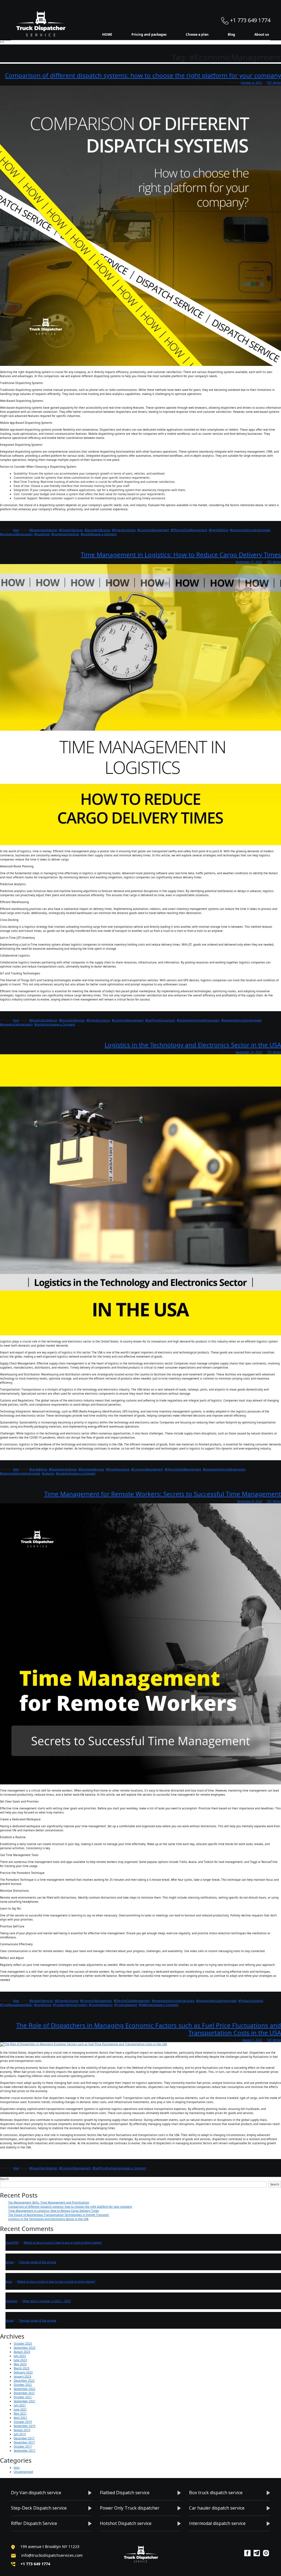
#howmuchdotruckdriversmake (250, 530)
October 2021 (23, 2397)
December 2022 (24, 2381)
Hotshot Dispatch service (126, 2523)
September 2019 (25, 2426)
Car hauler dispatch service (217, 2508)
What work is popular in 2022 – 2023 (47, 2301)
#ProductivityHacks (251, 2001)
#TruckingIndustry (101, 2005)
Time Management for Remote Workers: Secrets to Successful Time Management (163, 1494)
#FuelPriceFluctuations (160, 1020)
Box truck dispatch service (216, 2493)
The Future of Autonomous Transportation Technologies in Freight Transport (59, 2215)
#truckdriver (42, 534)
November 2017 (24, 2442)
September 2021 (25, 2401)
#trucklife (87, 534)
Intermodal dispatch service (217, 2523)
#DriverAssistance (124, 530)
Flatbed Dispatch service (125, 2493)
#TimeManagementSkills (16, 2005)
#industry (48, 1473)
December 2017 (24, 2438)
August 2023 (22, 2352)
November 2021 (24, 2393)
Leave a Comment (105, 534)
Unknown (12, 2301)
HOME (107, 34)
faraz (9, 2281)
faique (10, 2262)
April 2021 (20, 2418)
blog (16, 530)
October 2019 (23, 2422)
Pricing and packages (149, 34)
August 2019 (22, 2430)
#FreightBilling (219, 530)
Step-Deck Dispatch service (39, 2508)
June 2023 (20, 2360)
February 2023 (23, 2372)
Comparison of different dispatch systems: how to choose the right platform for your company (143, 75)
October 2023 (23, 2344)
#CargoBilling (38, 1469)
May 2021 (20, 2414)
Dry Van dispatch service (36, 2493)
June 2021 (20, 2409)
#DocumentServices (97, 530)
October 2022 (23, 2385)
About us (262, 34)
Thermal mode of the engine (37, 2262)
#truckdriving (43, 1024)
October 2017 (23, 2446)
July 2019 (20, 2434)
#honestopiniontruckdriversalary (198, 1020)
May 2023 (20, 2364)
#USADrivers (147, 2005)
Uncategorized (23, 2472)
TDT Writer (274, 83)
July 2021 (20, 2405)
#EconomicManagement (153, 530)
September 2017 (25, 2451)
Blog (231, 34)
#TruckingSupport (126, 2005)
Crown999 (12, 2243)
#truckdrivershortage (65, 534)
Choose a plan (197, 34)
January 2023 (22, 2376)
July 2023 (20, 2356)
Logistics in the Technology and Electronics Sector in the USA (193, 1045)
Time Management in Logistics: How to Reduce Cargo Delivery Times (181, 555)
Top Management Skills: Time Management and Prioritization (49, 2202)
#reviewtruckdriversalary (16, 534)
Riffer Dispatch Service (34, 2523)
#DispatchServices (71, 530)
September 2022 (25, 2389)
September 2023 (25, 2348)
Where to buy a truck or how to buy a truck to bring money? (63, 2243)
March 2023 (22, 2368)
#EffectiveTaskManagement (189, 530)
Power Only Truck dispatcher (130, 2508)
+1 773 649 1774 (249, 20)
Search (4, 2179)
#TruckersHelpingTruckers (70, 2005)
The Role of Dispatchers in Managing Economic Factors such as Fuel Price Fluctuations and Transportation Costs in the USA (149, 2029)
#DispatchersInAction (43, 530)
